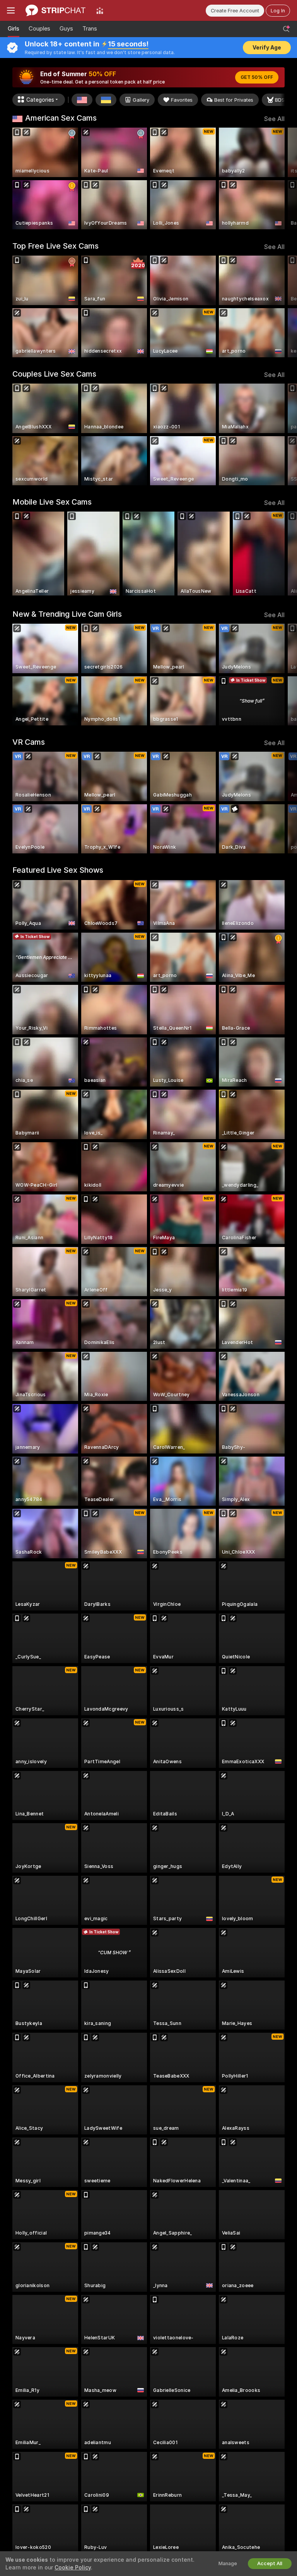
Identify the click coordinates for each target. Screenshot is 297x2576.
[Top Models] (100, 10)
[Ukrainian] (106, 100)
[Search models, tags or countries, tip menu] (286, 29)
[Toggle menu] (11, 10)
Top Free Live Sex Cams (55, 246)
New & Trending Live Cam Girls (67, 614)
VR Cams (29, 742)
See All (274, 119)
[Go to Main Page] (55, 10)
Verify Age (267, 48)
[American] (82, 100)
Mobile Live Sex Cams (52, 502)
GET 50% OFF (257, 77)
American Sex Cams (61, 118)
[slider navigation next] (282, 178)
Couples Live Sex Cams (54, 374)
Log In (278, 11)
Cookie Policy (73, 2567)
